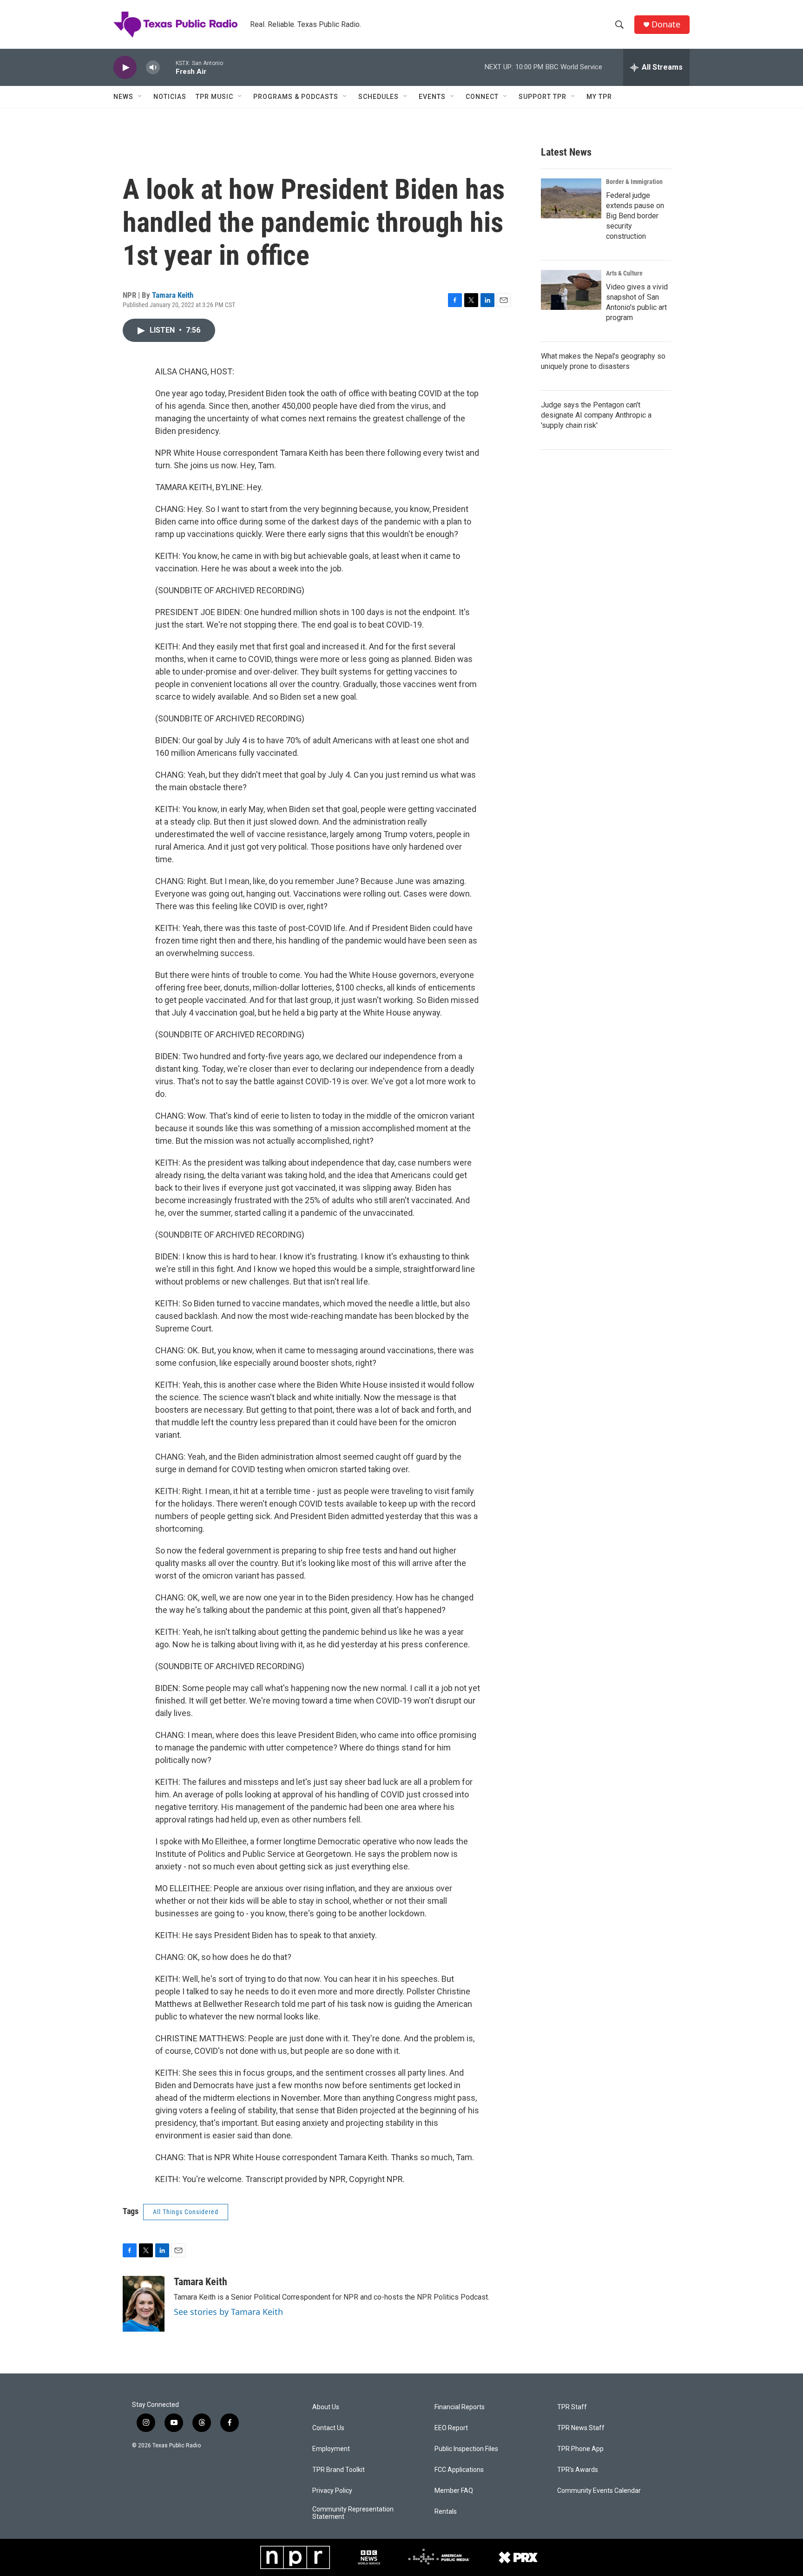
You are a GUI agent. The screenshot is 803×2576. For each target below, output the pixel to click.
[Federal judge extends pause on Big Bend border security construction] (571, 198)
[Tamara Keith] (144, 2304)
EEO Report (451, 2428)
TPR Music (214, 97)
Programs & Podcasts (296, 97)
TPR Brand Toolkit (339, 2470)
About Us (326, 2407)
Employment (331, 2449)
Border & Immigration (634, 182)
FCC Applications (459, 2470)
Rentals (446, 2512)
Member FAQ (454, 2491)
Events (432, 97)
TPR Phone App (580, 2449)
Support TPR (543, 97)
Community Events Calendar (599, 2491)
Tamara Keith (173, 295)
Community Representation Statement (353, 2513)
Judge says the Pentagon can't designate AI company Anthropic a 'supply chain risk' (596, 415)
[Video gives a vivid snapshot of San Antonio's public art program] (571, 290)
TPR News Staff (581, 2428)
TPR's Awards (578, 2470)
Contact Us (328, 2428)
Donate (666, 24)
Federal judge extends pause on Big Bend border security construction (635, 216)
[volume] (153, 68)
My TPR (599, 97)
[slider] (168, 67)
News (123, 97)
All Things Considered (186, 2212)
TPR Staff (572, 2407)
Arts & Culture (624, 273)
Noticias (170, 97)
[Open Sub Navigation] (140, 97)
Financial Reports (460, 2407)
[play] (125, 68)
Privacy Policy (332, 2491)
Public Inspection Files (466, 2449)
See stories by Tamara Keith (228, 2312)
